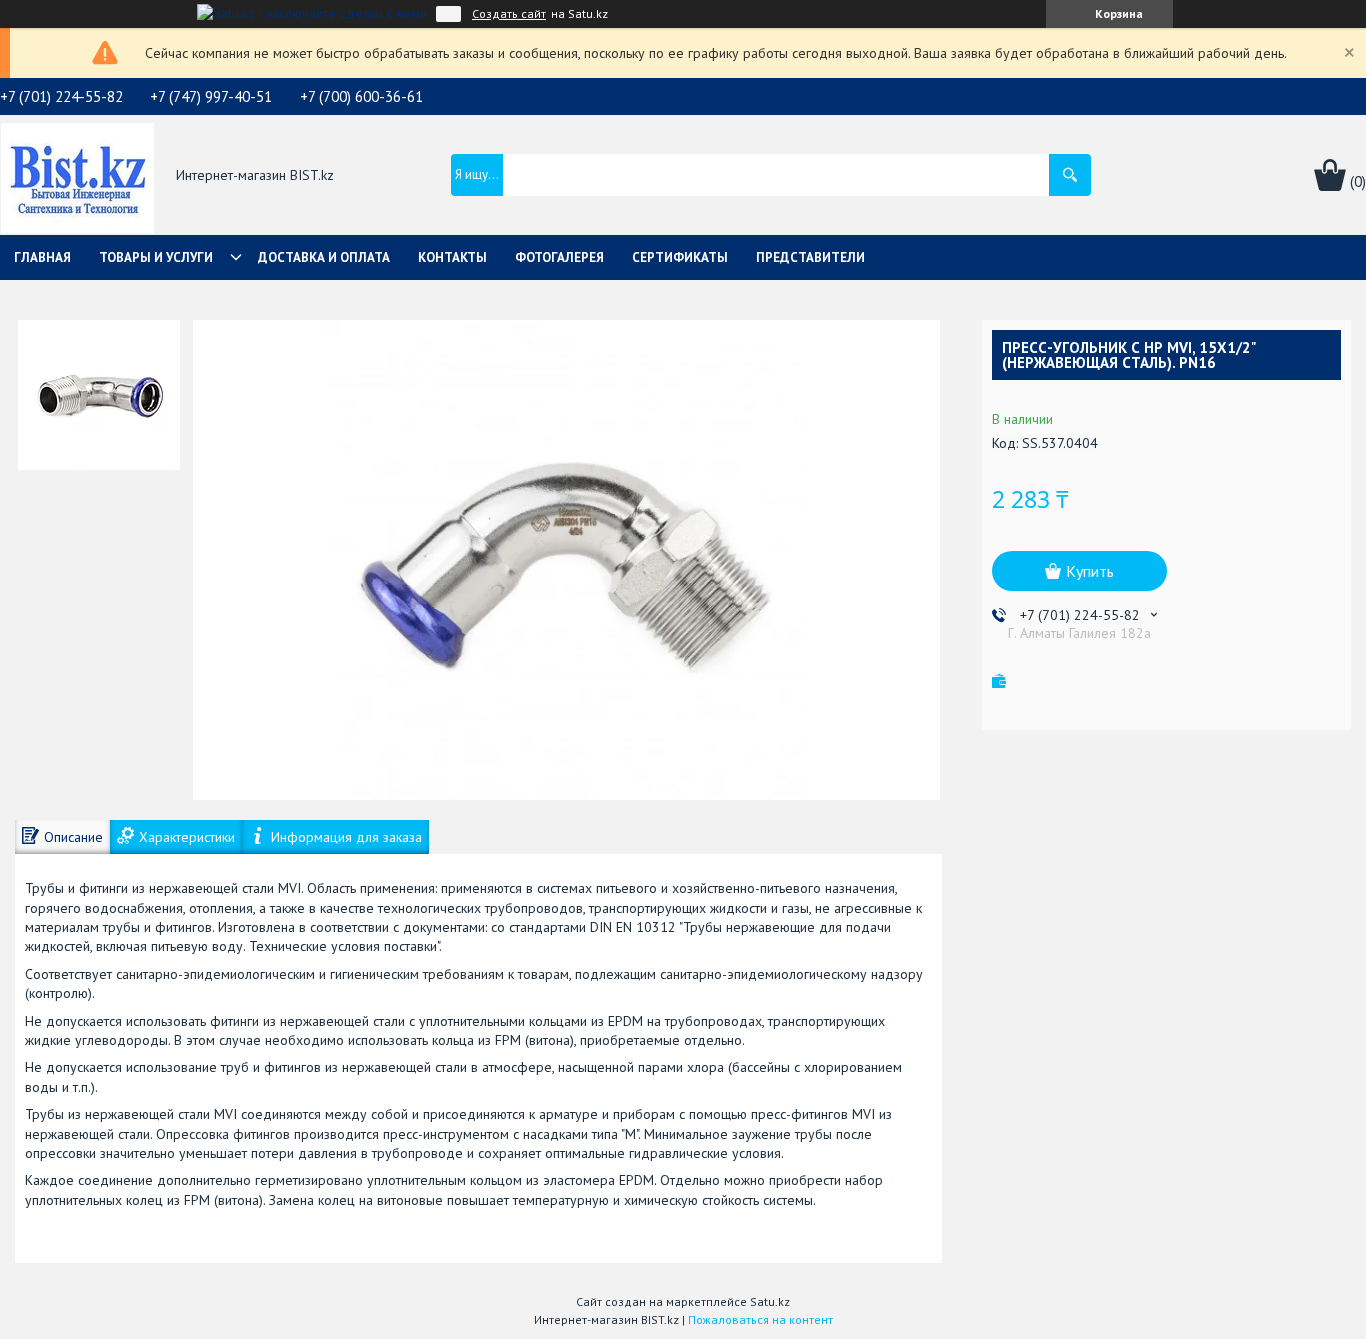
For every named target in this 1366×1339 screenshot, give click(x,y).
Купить (1090, 571)
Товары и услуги (156, 257)
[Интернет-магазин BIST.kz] (77, 176)
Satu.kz (770, 1301)
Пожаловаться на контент (760, 1319)
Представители (810, 257)
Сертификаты (680, 257)
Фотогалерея (559, 257)
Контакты (452, 257)
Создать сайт (509, 14)
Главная (42, 257)
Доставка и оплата (324, 257)
